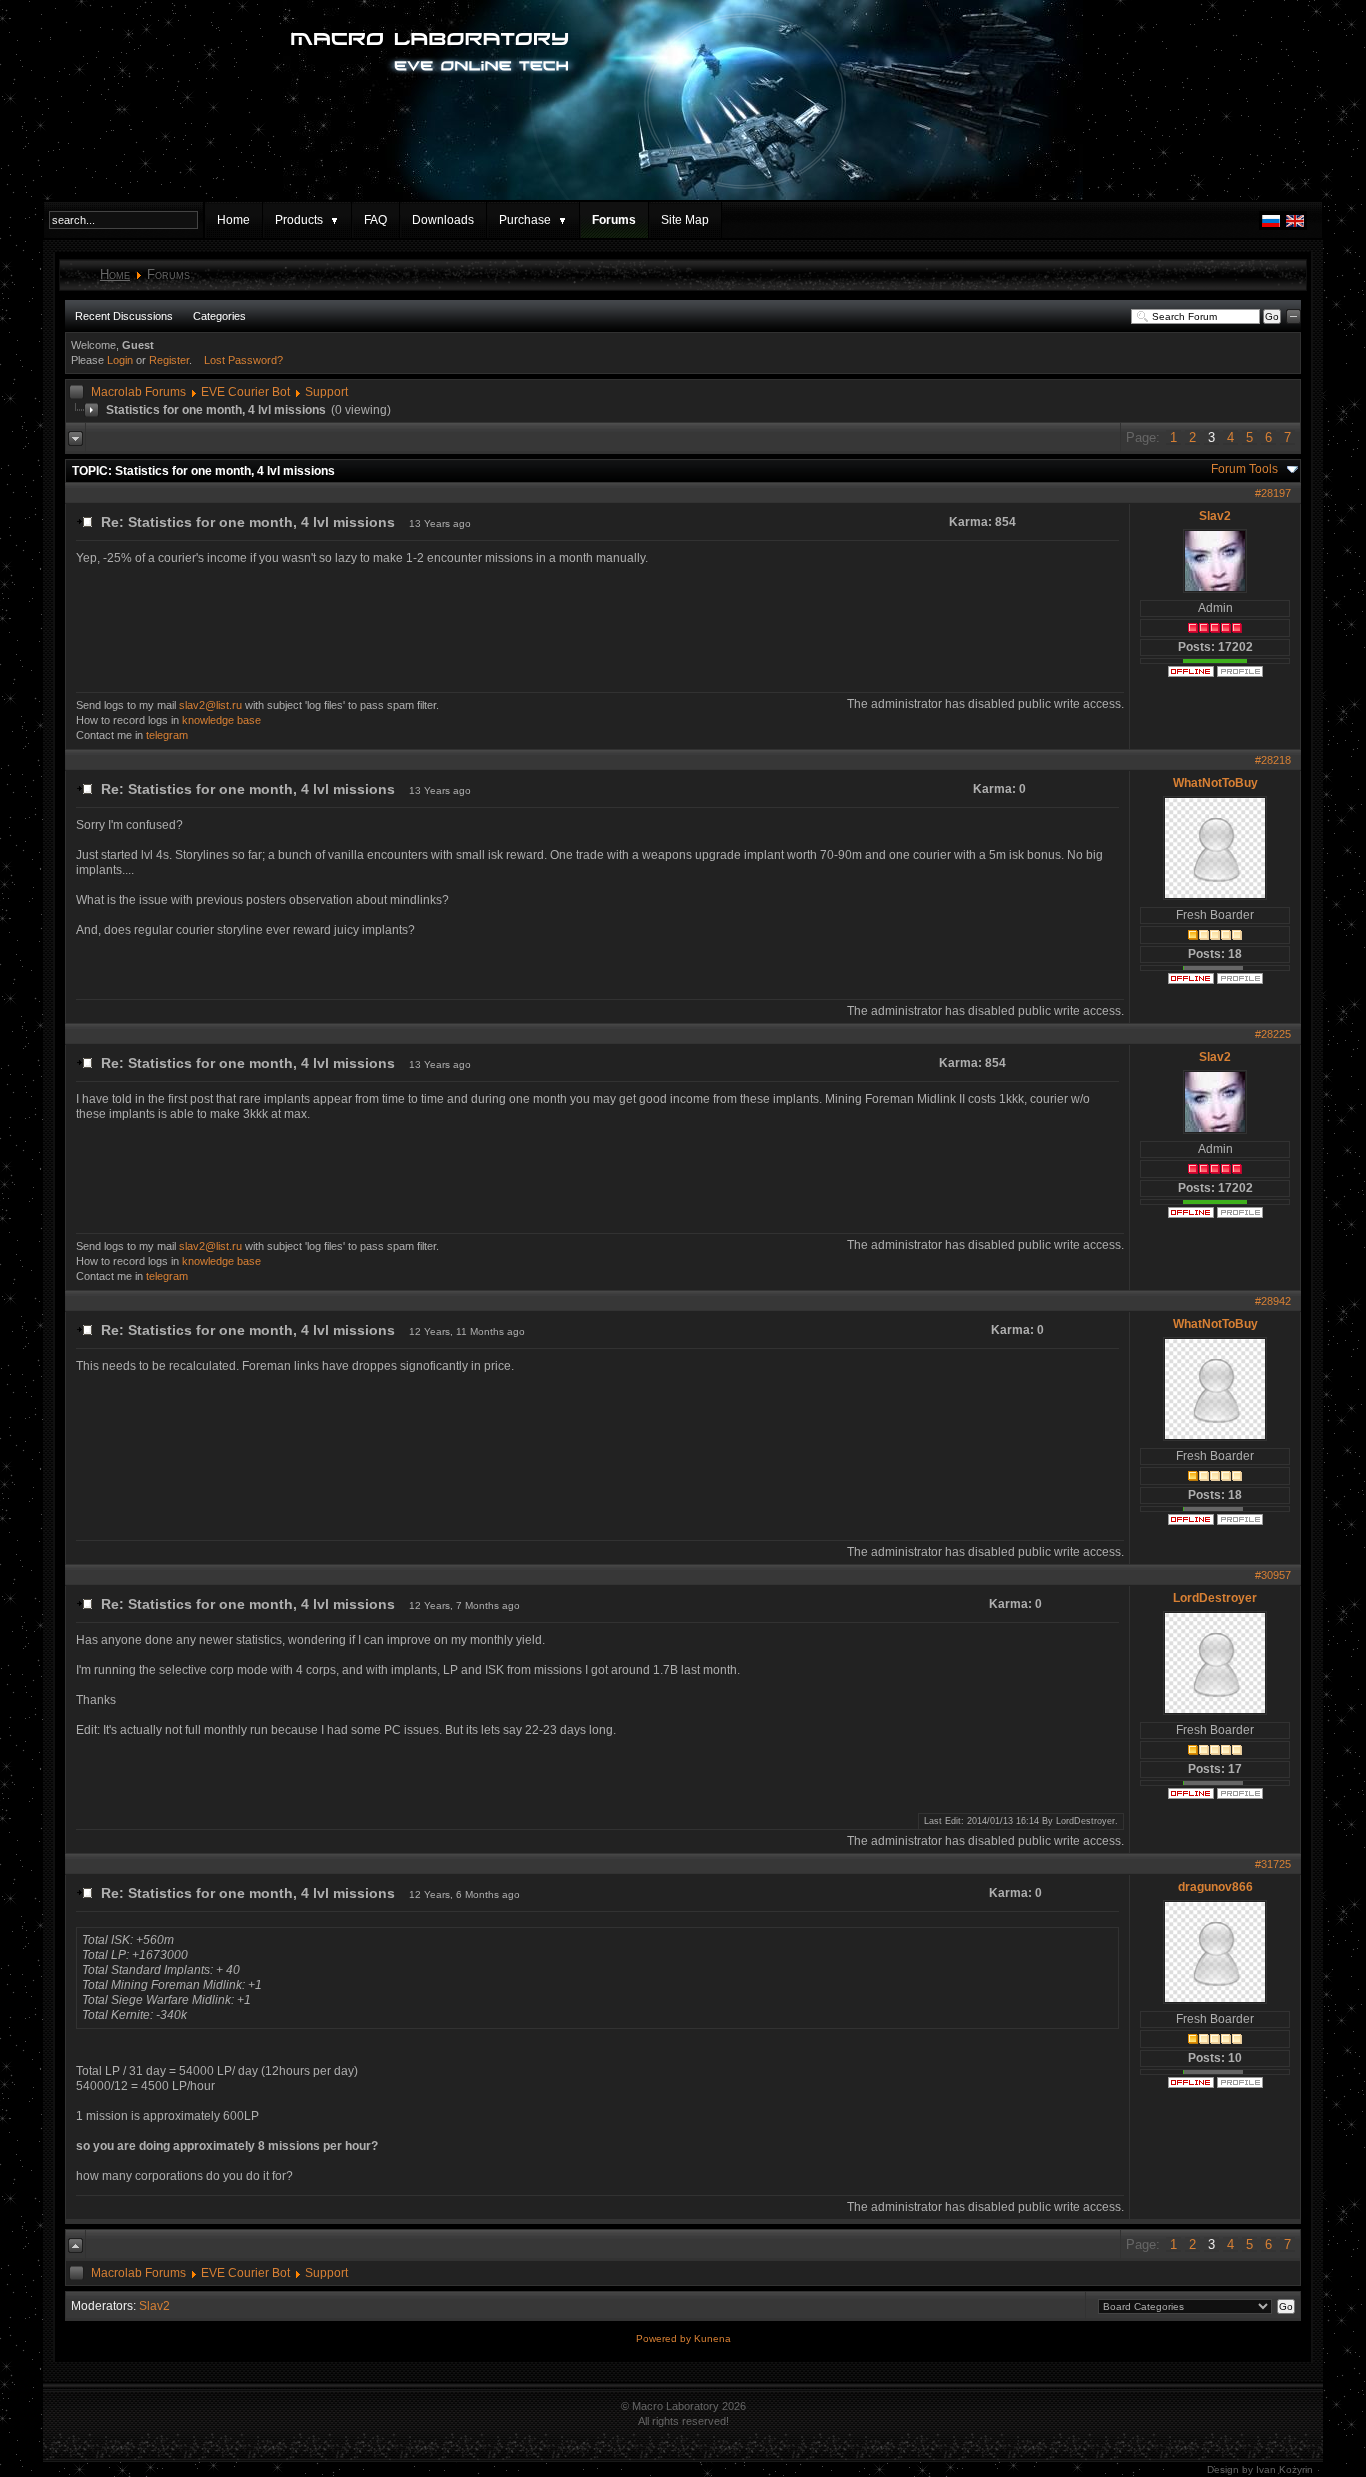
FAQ (375, 220)
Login (120, 360)
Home (233, 220)
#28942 (1273, 1301)
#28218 (1273, 760)
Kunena (712, 2338)
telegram (167, 735)
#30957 (1273, 1575)
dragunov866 (1215, 1887)
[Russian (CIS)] (1271, 226)
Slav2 (1215, 516)
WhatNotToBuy (1215, 783)
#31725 (1273, 1864)
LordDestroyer (1215, 1598)
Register (169, 360)
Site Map (685, 220)
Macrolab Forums (138, 392)
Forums (614, 220)
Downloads (443, 220)
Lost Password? (243, 360)
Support (326, 392)
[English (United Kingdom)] (1295, 226)
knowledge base (221, 720)
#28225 (1273, 1034)
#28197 (1273, 493)
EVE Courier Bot (245, 392)
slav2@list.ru (210, 705)
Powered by (665, 2338)
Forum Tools (1244, 469)
